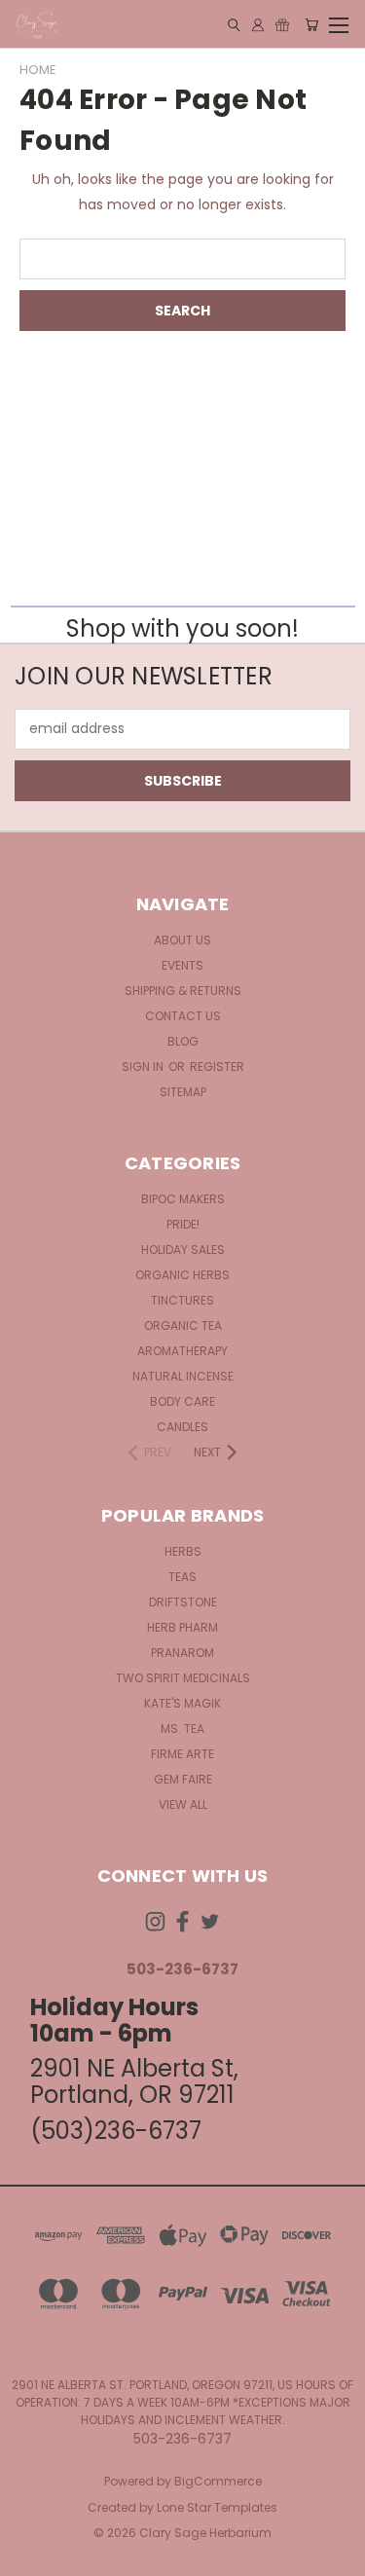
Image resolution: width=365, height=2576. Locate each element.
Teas (182, 1577)
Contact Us (183, 1016)
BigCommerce (218, 2481)
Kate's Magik (182, 1703)
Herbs (183, 1551)
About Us (182, 940)
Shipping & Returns (183, 991)
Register (217, 1067)
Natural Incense (183, 1376)
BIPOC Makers (183, 1199)
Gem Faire (183, 1779)
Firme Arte (182, 1754)
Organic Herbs (182, 1275)
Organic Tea (183, 1325)
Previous (30, 2557)
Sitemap (183, 1092)
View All (183, 1804)
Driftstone (183, 1602)
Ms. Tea (182, 1729)
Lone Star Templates (217, 2507)
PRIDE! (183, 1224)
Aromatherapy (182, 1351)
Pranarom (182, 1653)
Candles (182, 1427)
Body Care (182, 1401)
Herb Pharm (182, 1627)
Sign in (144, 1067)
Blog (183, 1041)
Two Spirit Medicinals (183, 1678)
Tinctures (182, 1300)
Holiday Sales (183, 1250)
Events (182, 965)
